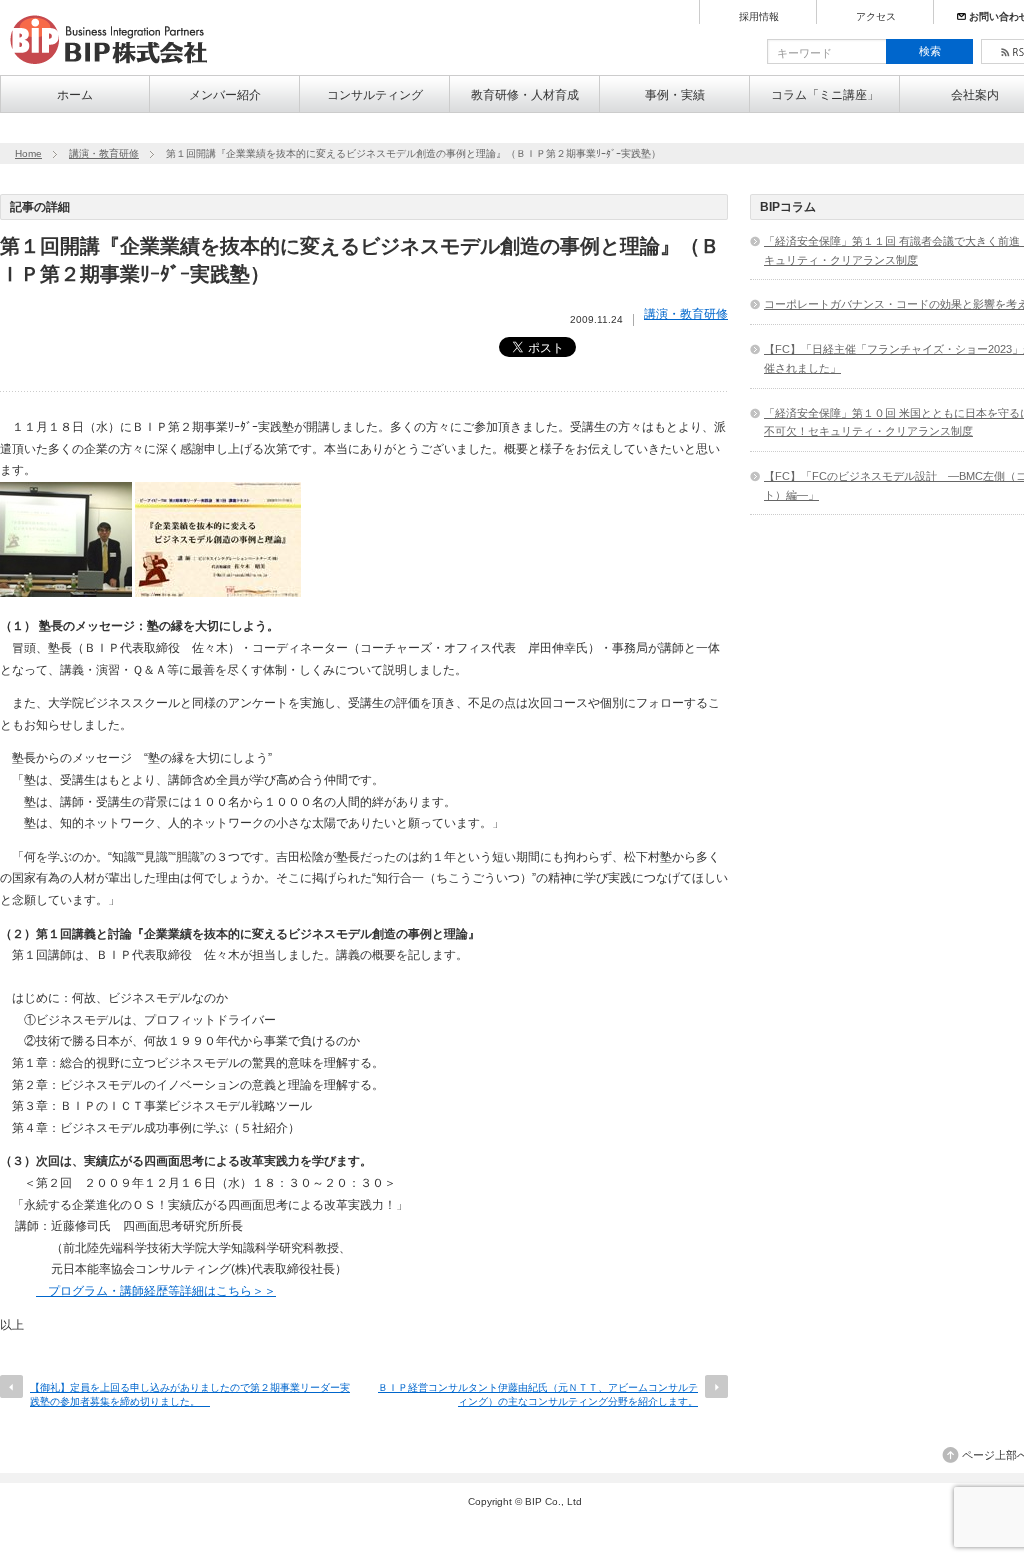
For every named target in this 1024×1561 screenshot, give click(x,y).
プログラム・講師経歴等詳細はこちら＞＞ (156, 1291)
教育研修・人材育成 (525, 95)
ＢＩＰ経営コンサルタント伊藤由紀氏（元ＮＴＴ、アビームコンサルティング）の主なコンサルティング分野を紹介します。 (538, 1394)
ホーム (75, 95)
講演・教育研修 (104, 153)
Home (28, 153)
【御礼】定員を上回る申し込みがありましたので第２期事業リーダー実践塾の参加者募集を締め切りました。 (190, 1394)
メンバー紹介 (225, 95)
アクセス (876, 17)
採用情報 (759, 17)
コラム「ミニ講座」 (825, 95)
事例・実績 (675, 95)
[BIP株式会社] (116, 66)
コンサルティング (375, 95)
